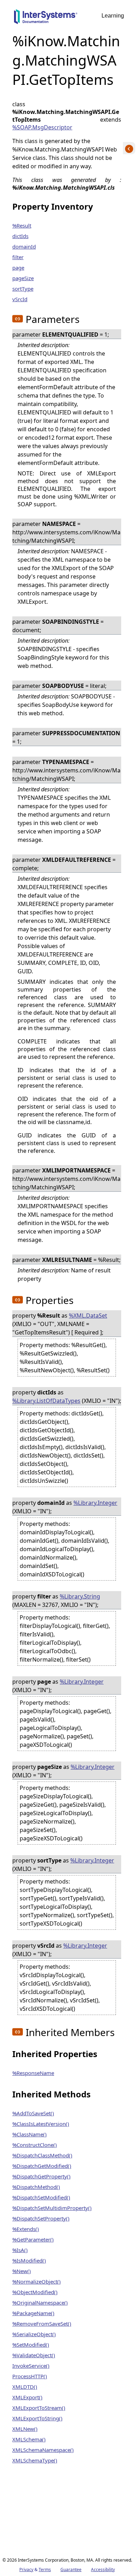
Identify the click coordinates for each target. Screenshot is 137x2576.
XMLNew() (25, 2429)
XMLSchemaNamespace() (43, 2450)
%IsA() (20, 2250)
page (18, 268)
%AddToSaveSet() (33, 2113)
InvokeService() (31, 2366)
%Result (22, 225)
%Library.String (80, 1596)
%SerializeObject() (34, 2334)
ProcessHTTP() (30, 2376)
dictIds (20, 236)
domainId (24, 246)
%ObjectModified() (35, 2292)
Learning (113, 16)
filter (18, 257)
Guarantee (71, 2570)
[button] (18, 319)
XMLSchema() (29, 2439)
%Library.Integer (95, 1503)
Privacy (26, 2570)
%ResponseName (33, 2073)
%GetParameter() (33, 2239)
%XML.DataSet (88, 1316)
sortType (23, 289)
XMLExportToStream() (39, 2408)
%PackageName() (33, 2313)
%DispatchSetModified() (41, 2197)
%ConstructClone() (35, 2145)
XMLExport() (27, 2397)
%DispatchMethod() (36, 2187)
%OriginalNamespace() (40, 2303)
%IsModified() (29, 2260)
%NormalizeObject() (37, 2281)
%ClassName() (30, 2134)
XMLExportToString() (37, 2418)
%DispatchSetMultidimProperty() (52, 2208)
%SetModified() (31, 2345)
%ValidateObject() (34, 2355)
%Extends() (26, 2229)
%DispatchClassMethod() (42, 2155)
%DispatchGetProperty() (41, 2176)
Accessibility (103, 2570)
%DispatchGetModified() (42, 2166)
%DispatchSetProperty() (41, 2218)
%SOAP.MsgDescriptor (42, 127)
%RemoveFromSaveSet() (42, 2324)
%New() (22, 2271)
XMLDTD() (25, 2387)
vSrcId (20, 299)
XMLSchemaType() (35, 2460)
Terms (45, 2570)
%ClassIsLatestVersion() (41, 2124)
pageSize (23, 278)
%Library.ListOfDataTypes (46, 1401)
